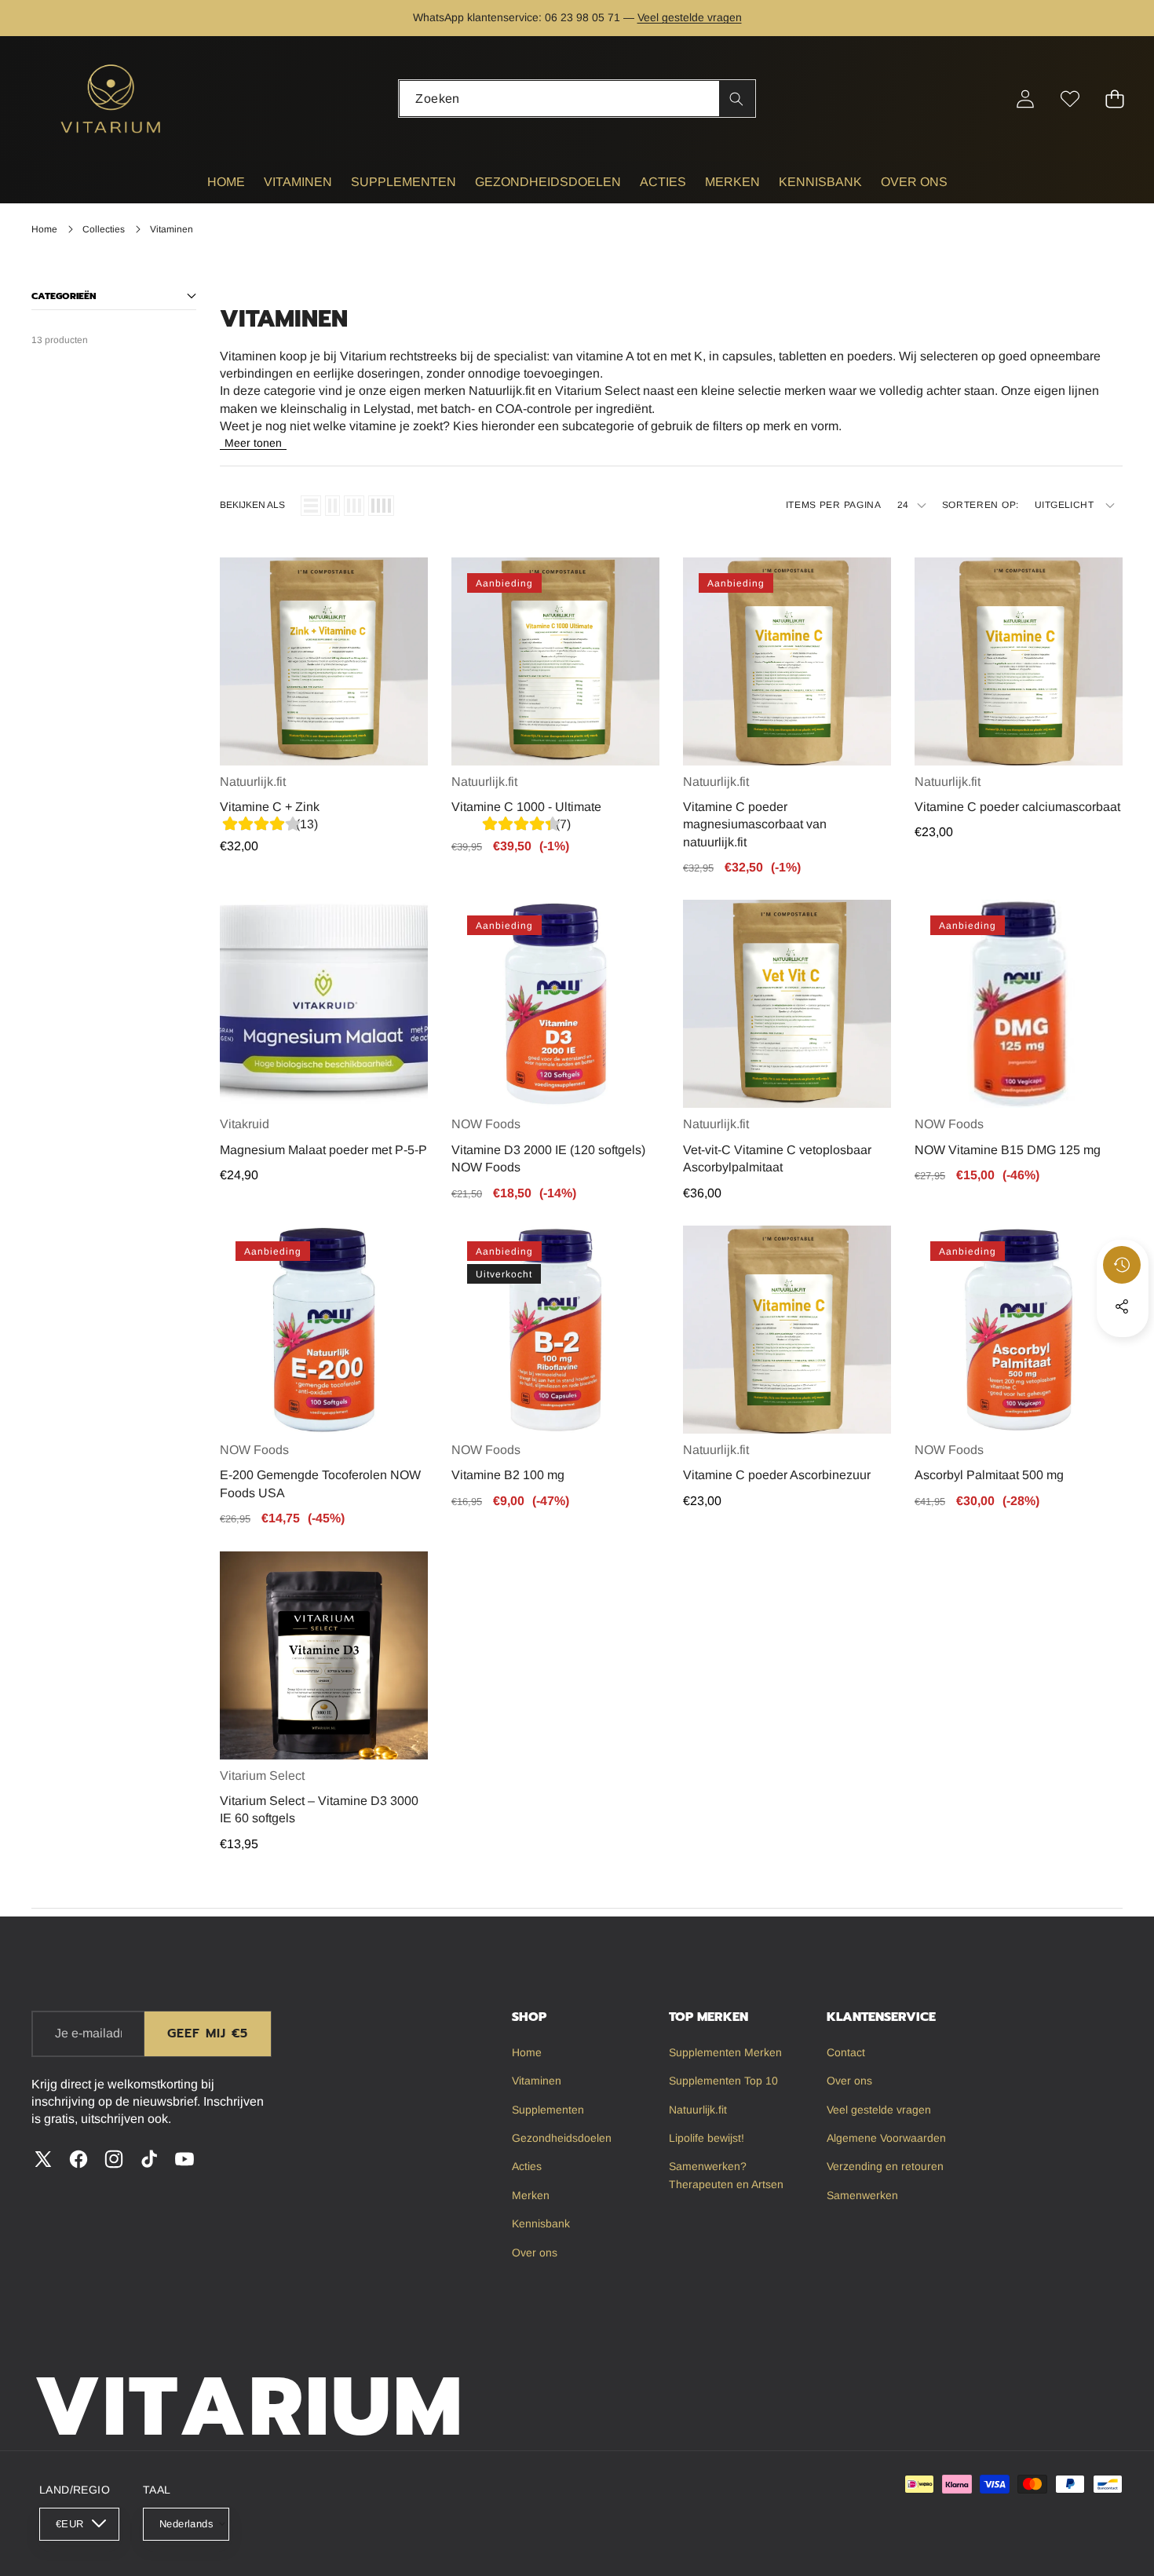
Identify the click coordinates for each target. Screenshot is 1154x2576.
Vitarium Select (262, 1776)
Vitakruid (245, 1124)
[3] (354, 506)
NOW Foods (486, 1124)
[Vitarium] (112, 99)
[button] (1093, 18)
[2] (332, 506)
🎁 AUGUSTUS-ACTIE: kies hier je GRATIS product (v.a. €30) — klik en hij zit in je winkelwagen (577, 18)
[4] (381, 506)
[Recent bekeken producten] (1122, 1265)
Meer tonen (253, 443)
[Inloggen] (1025, 99)
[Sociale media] (1122, 1306)
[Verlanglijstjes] (1070, 99)
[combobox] (577, 99)
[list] (311, 506)
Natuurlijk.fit (253, 782)
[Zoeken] (737, 99)
